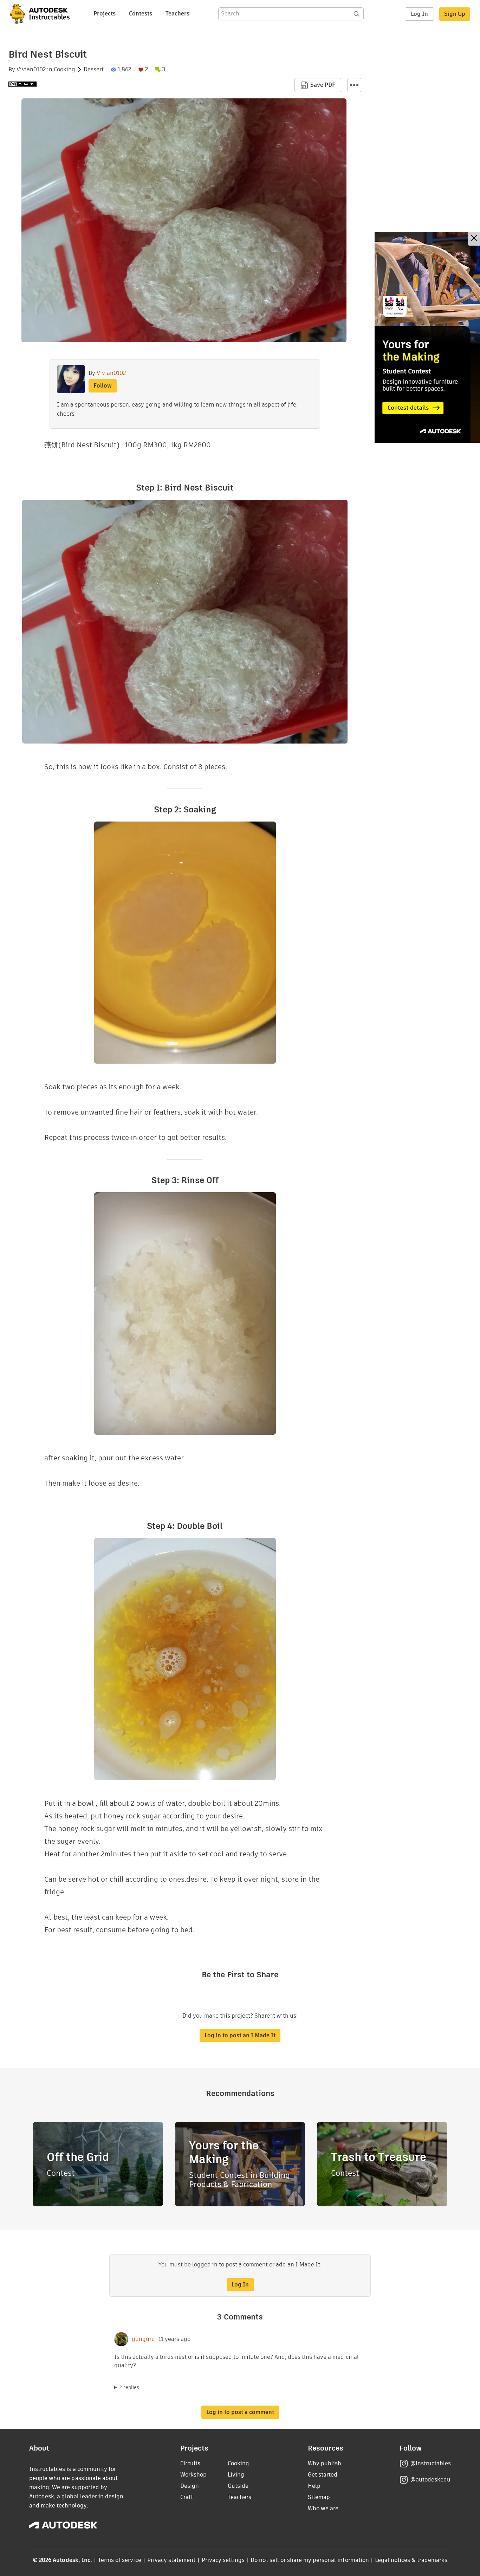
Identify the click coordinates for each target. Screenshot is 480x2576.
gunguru (143, 2339)
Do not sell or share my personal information (310, 2560)
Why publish (325, 2463)
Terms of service (120, 2560)
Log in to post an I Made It (240, 2035)
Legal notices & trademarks (411, 2560)
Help (314, 2486)
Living (236, 2475)
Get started (323, 2475)
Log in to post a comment (240, 2412)
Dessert (94, 70)
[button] (354, 85)
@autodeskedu (430, 2480)
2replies (129, 2387)
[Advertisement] (427, 337)
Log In (419, 14)
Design (190, 2486)
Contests (141, 14)
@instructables (430, 2463)
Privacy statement (171, 2560)
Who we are (323, 2508)
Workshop (193, 2475)
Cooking (64, 70)
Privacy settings (223, 2560)
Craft (187, 2497)
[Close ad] (474, 239)
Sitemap (319, 2497)
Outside (238, 2486)
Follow (103, 386)
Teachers (177, 14)
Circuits (190, 2463)
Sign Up (455, 14)
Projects (105, 14)
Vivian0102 (31, 70)
